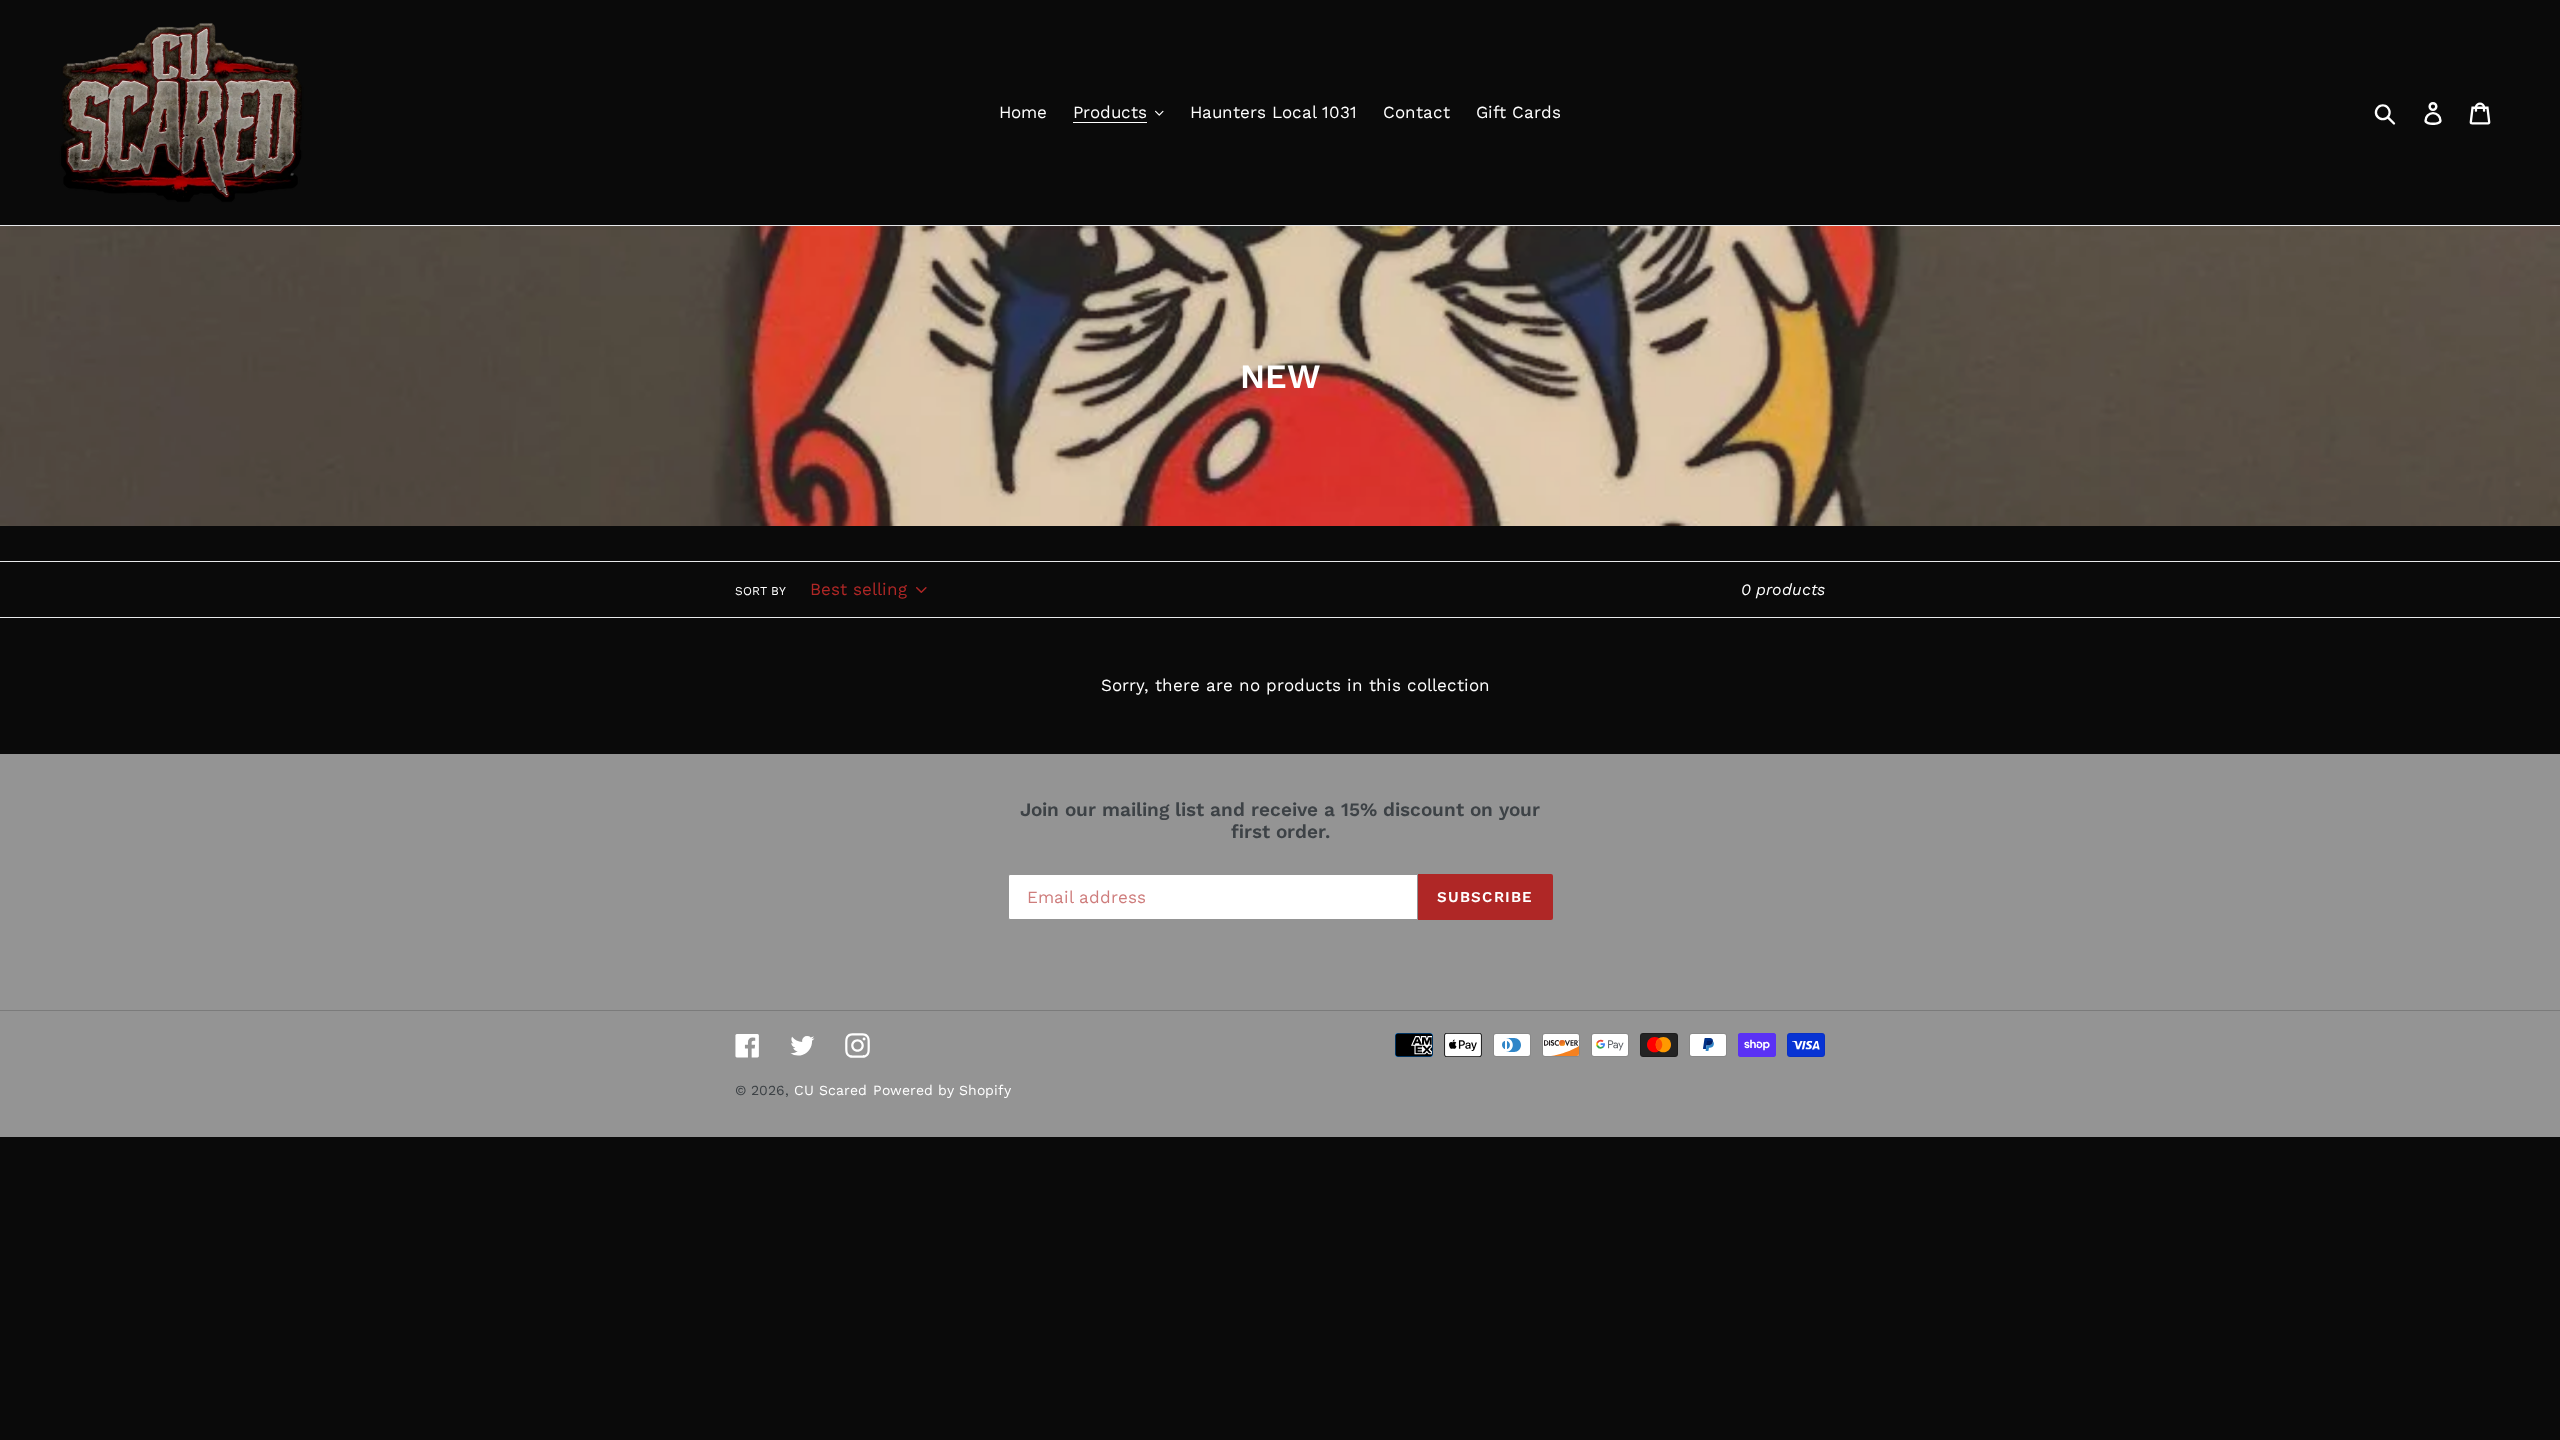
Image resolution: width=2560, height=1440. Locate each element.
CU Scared (830, 1090)
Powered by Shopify (942, 1090)
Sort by (760, 591)
